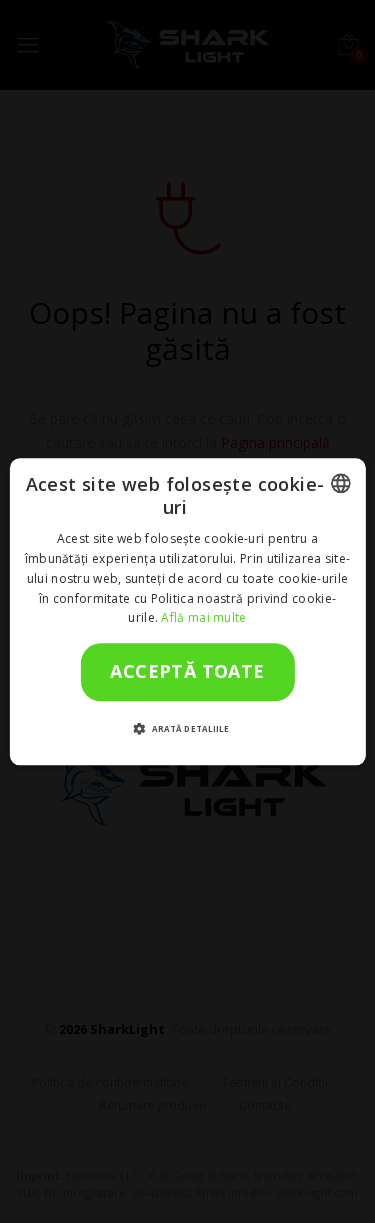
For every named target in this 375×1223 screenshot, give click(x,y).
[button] (188, 728)
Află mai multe (203, 618)
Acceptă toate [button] (187, 672)
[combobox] (341, 483)
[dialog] (187, 611)
